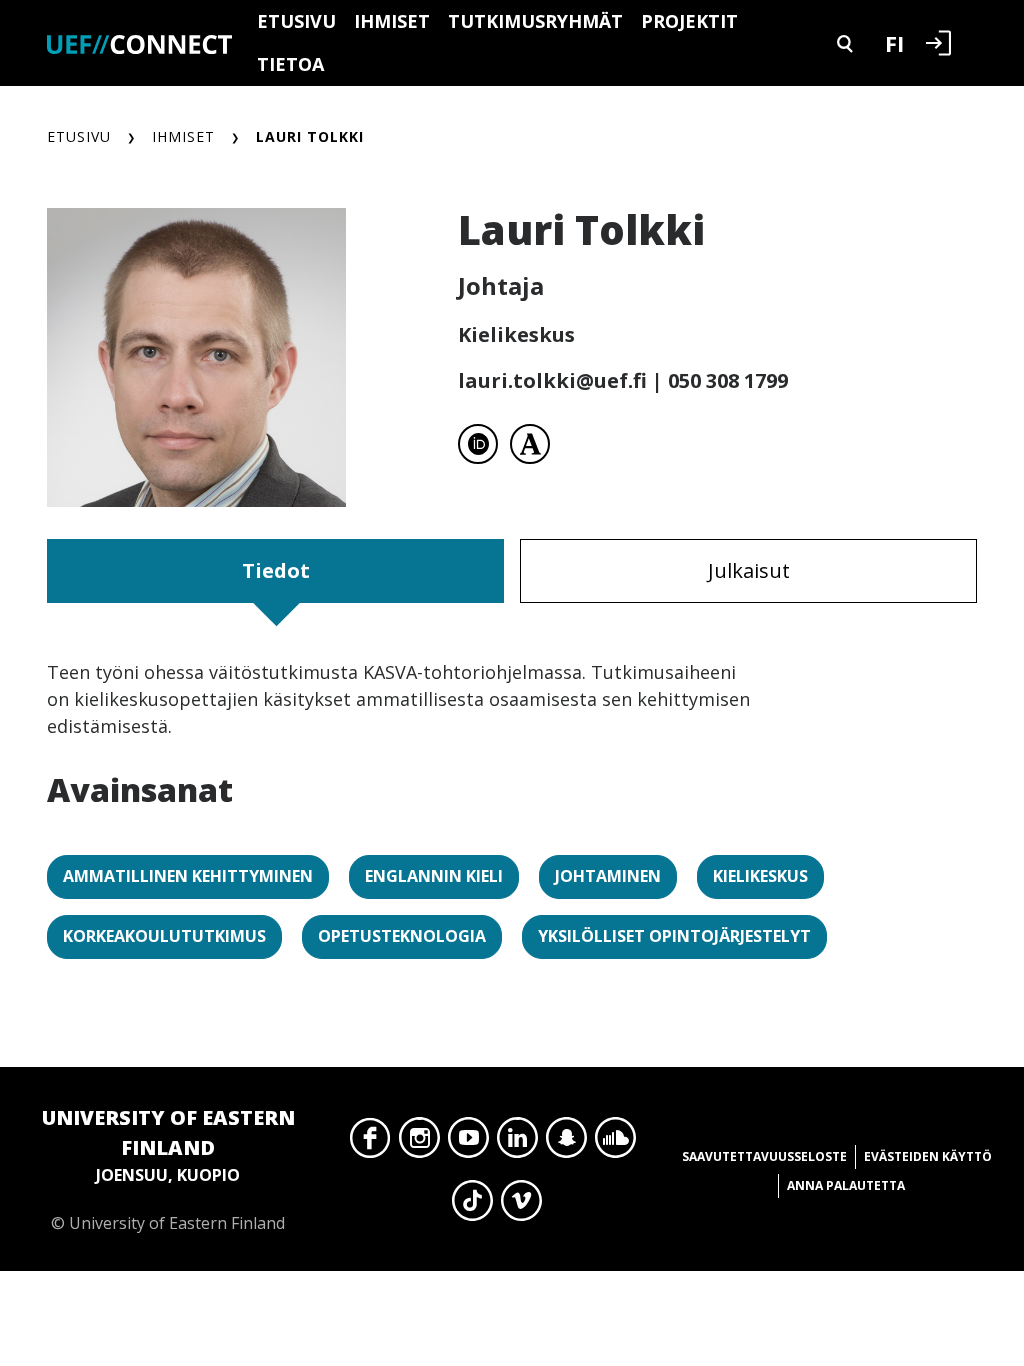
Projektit (689, 21)
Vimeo (521, 1206)
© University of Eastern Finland (168, 1169)
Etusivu (296, 21)
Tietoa (290, 64)
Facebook (370, 1143)
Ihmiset (392, 21)
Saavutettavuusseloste (764, 1156)
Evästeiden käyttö (928, 1156)
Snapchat (566, 1143)
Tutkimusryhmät (535, 21)
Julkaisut (749, 570)
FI (894, 43)
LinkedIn (517, 1143)
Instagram (419, 1143)
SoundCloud (615, 1143)
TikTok (472, 1206)
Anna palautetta (846, 1185)
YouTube (468, 1143)
